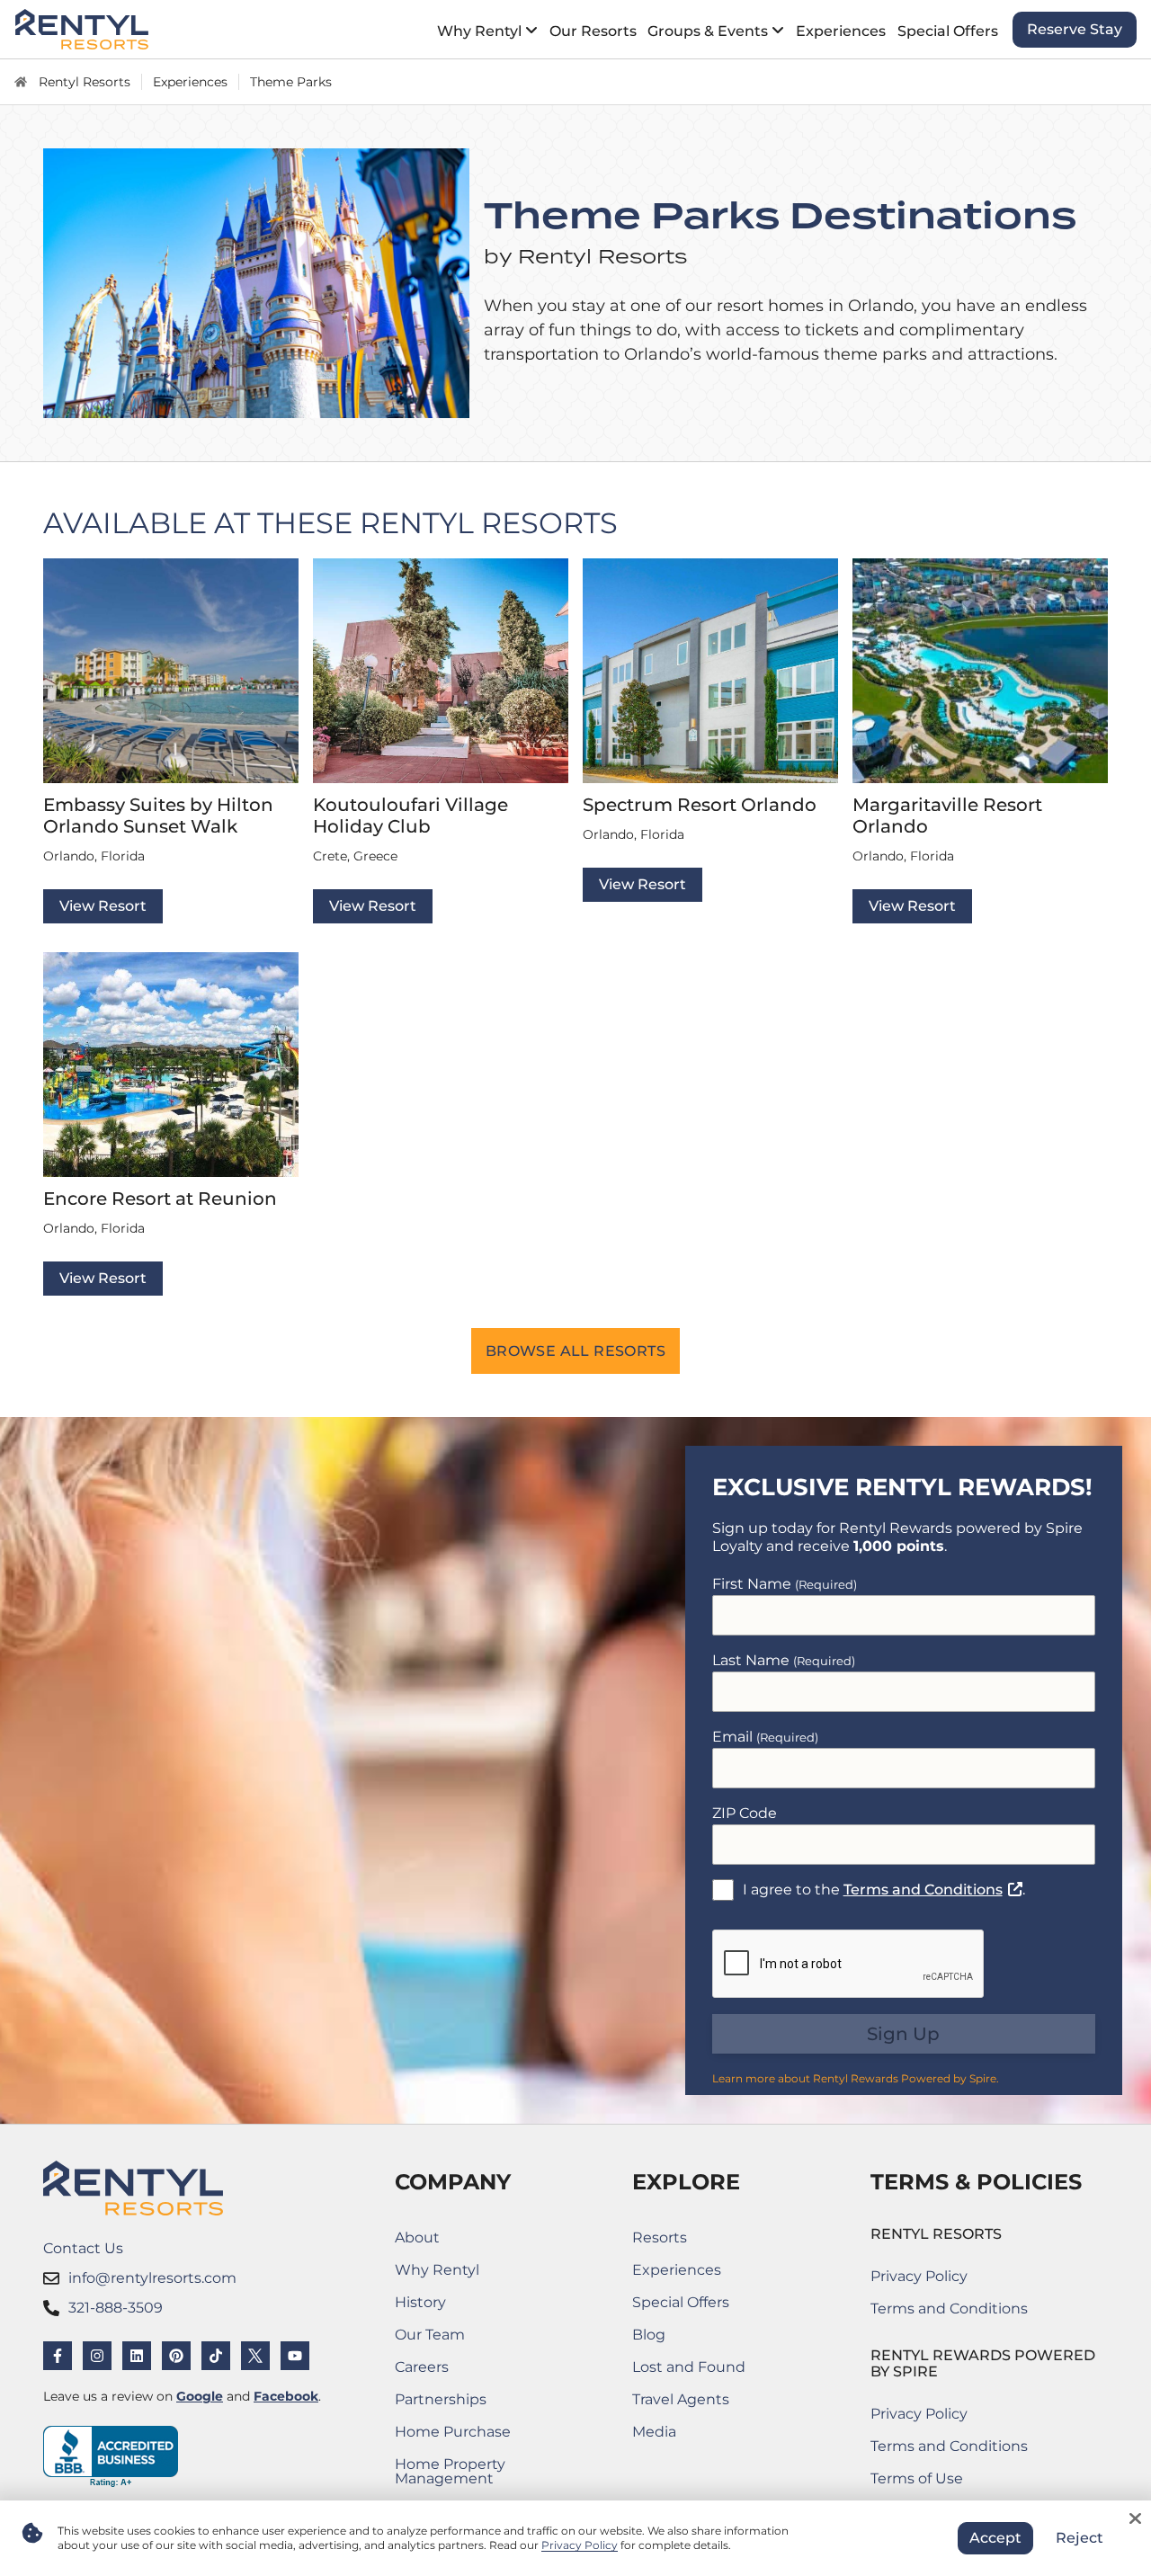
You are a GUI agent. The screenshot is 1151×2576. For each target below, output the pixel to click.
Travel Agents (681, 2399)
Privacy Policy (919, 2276)
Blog (649, 2335)
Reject (1080, 2538)
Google (200, 2396)
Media (654, 2432)
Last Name (784, 1660)
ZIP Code (745, 1813)
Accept (995, 2538)
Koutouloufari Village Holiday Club (410, 816)
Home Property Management (479, 2471)
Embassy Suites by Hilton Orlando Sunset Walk (158, 816)
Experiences (677, 2270)
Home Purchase (479, 2435)
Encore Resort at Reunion (160, 1199)
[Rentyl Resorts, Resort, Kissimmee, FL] (111, 2457)
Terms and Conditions (933, 1890)
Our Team (430, 2335)
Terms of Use (949, 2482)
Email (765, 1737)
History (420, 2302)
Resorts (660, 2237)
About (417, 2237)
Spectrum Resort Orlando (700, 805)
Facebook (286, 2396)
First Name (785, 1584)
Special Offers (681, 2302)
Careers (479, 2371)
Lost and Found (689, 2371)
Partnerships (474, 2403)
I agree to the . (884, 1889)
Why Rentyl (437, 2270)
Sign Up (903, 2034)
